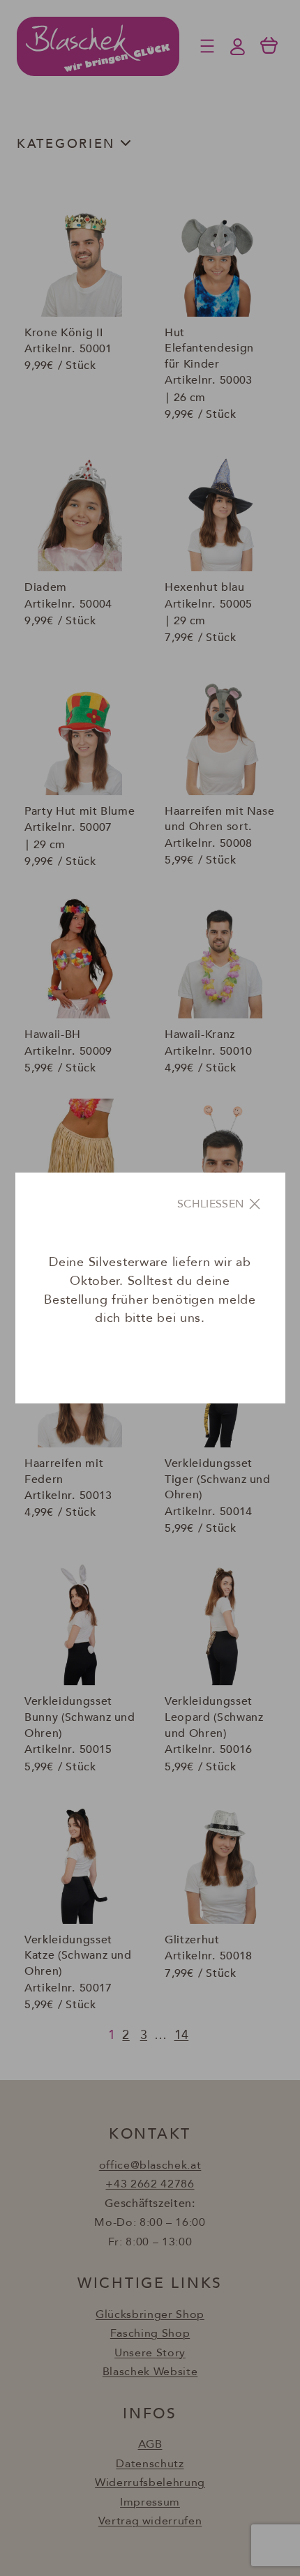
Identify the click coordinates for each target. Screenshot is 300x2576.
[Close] (220, 1204)
